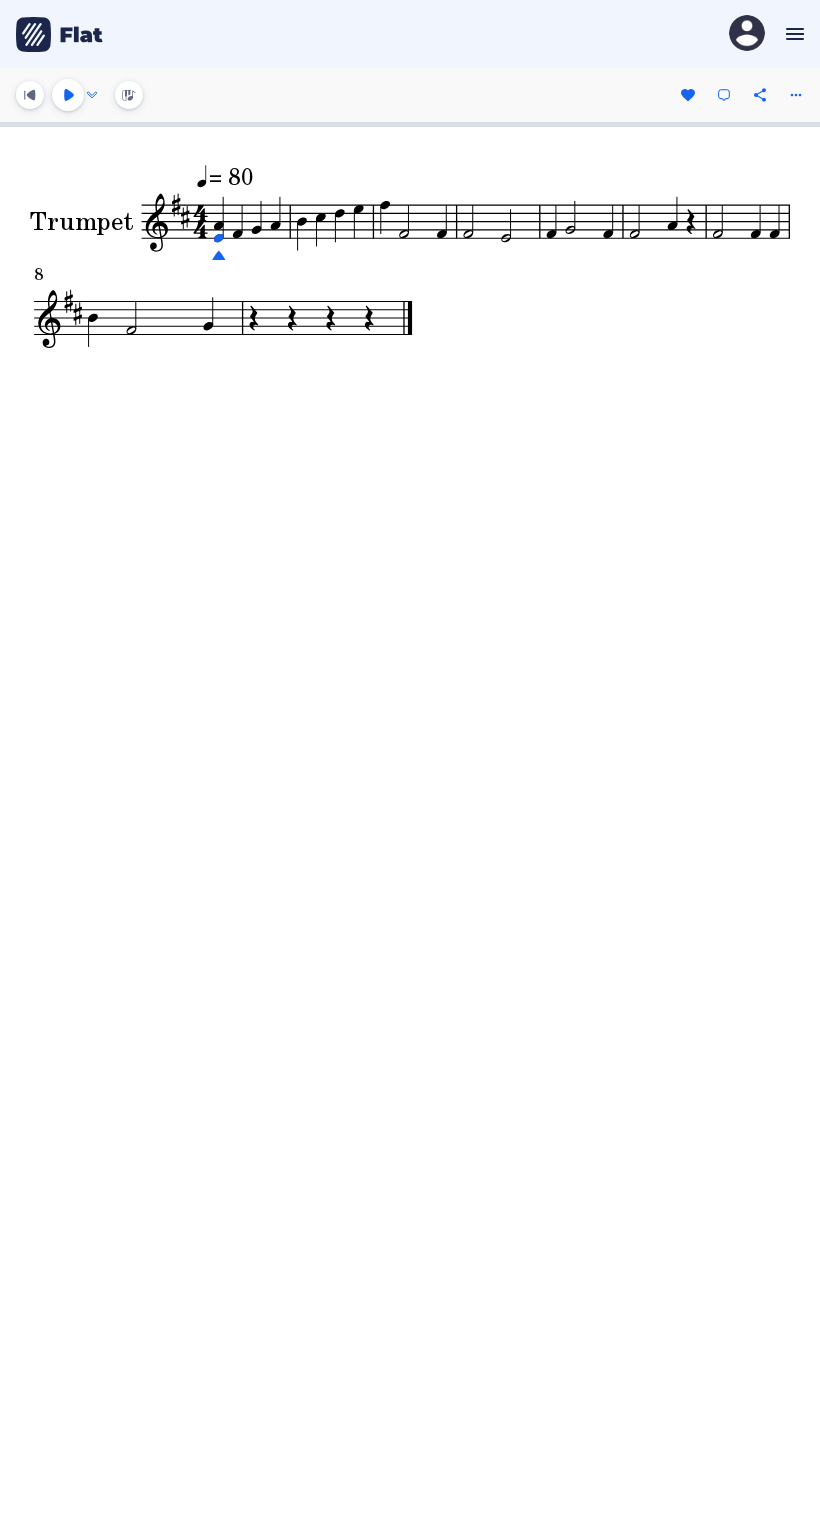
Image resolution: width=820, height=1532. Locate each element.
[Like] (688, 95)
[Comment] (724, 95)
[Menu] (792, 34)
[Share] (760, 95)
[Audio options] (92, 95)
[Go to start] (30, 95)
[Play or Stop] (68, 95)
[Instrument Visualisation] (129, 95)
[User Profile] (747, 34)
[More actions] (796, 95)
